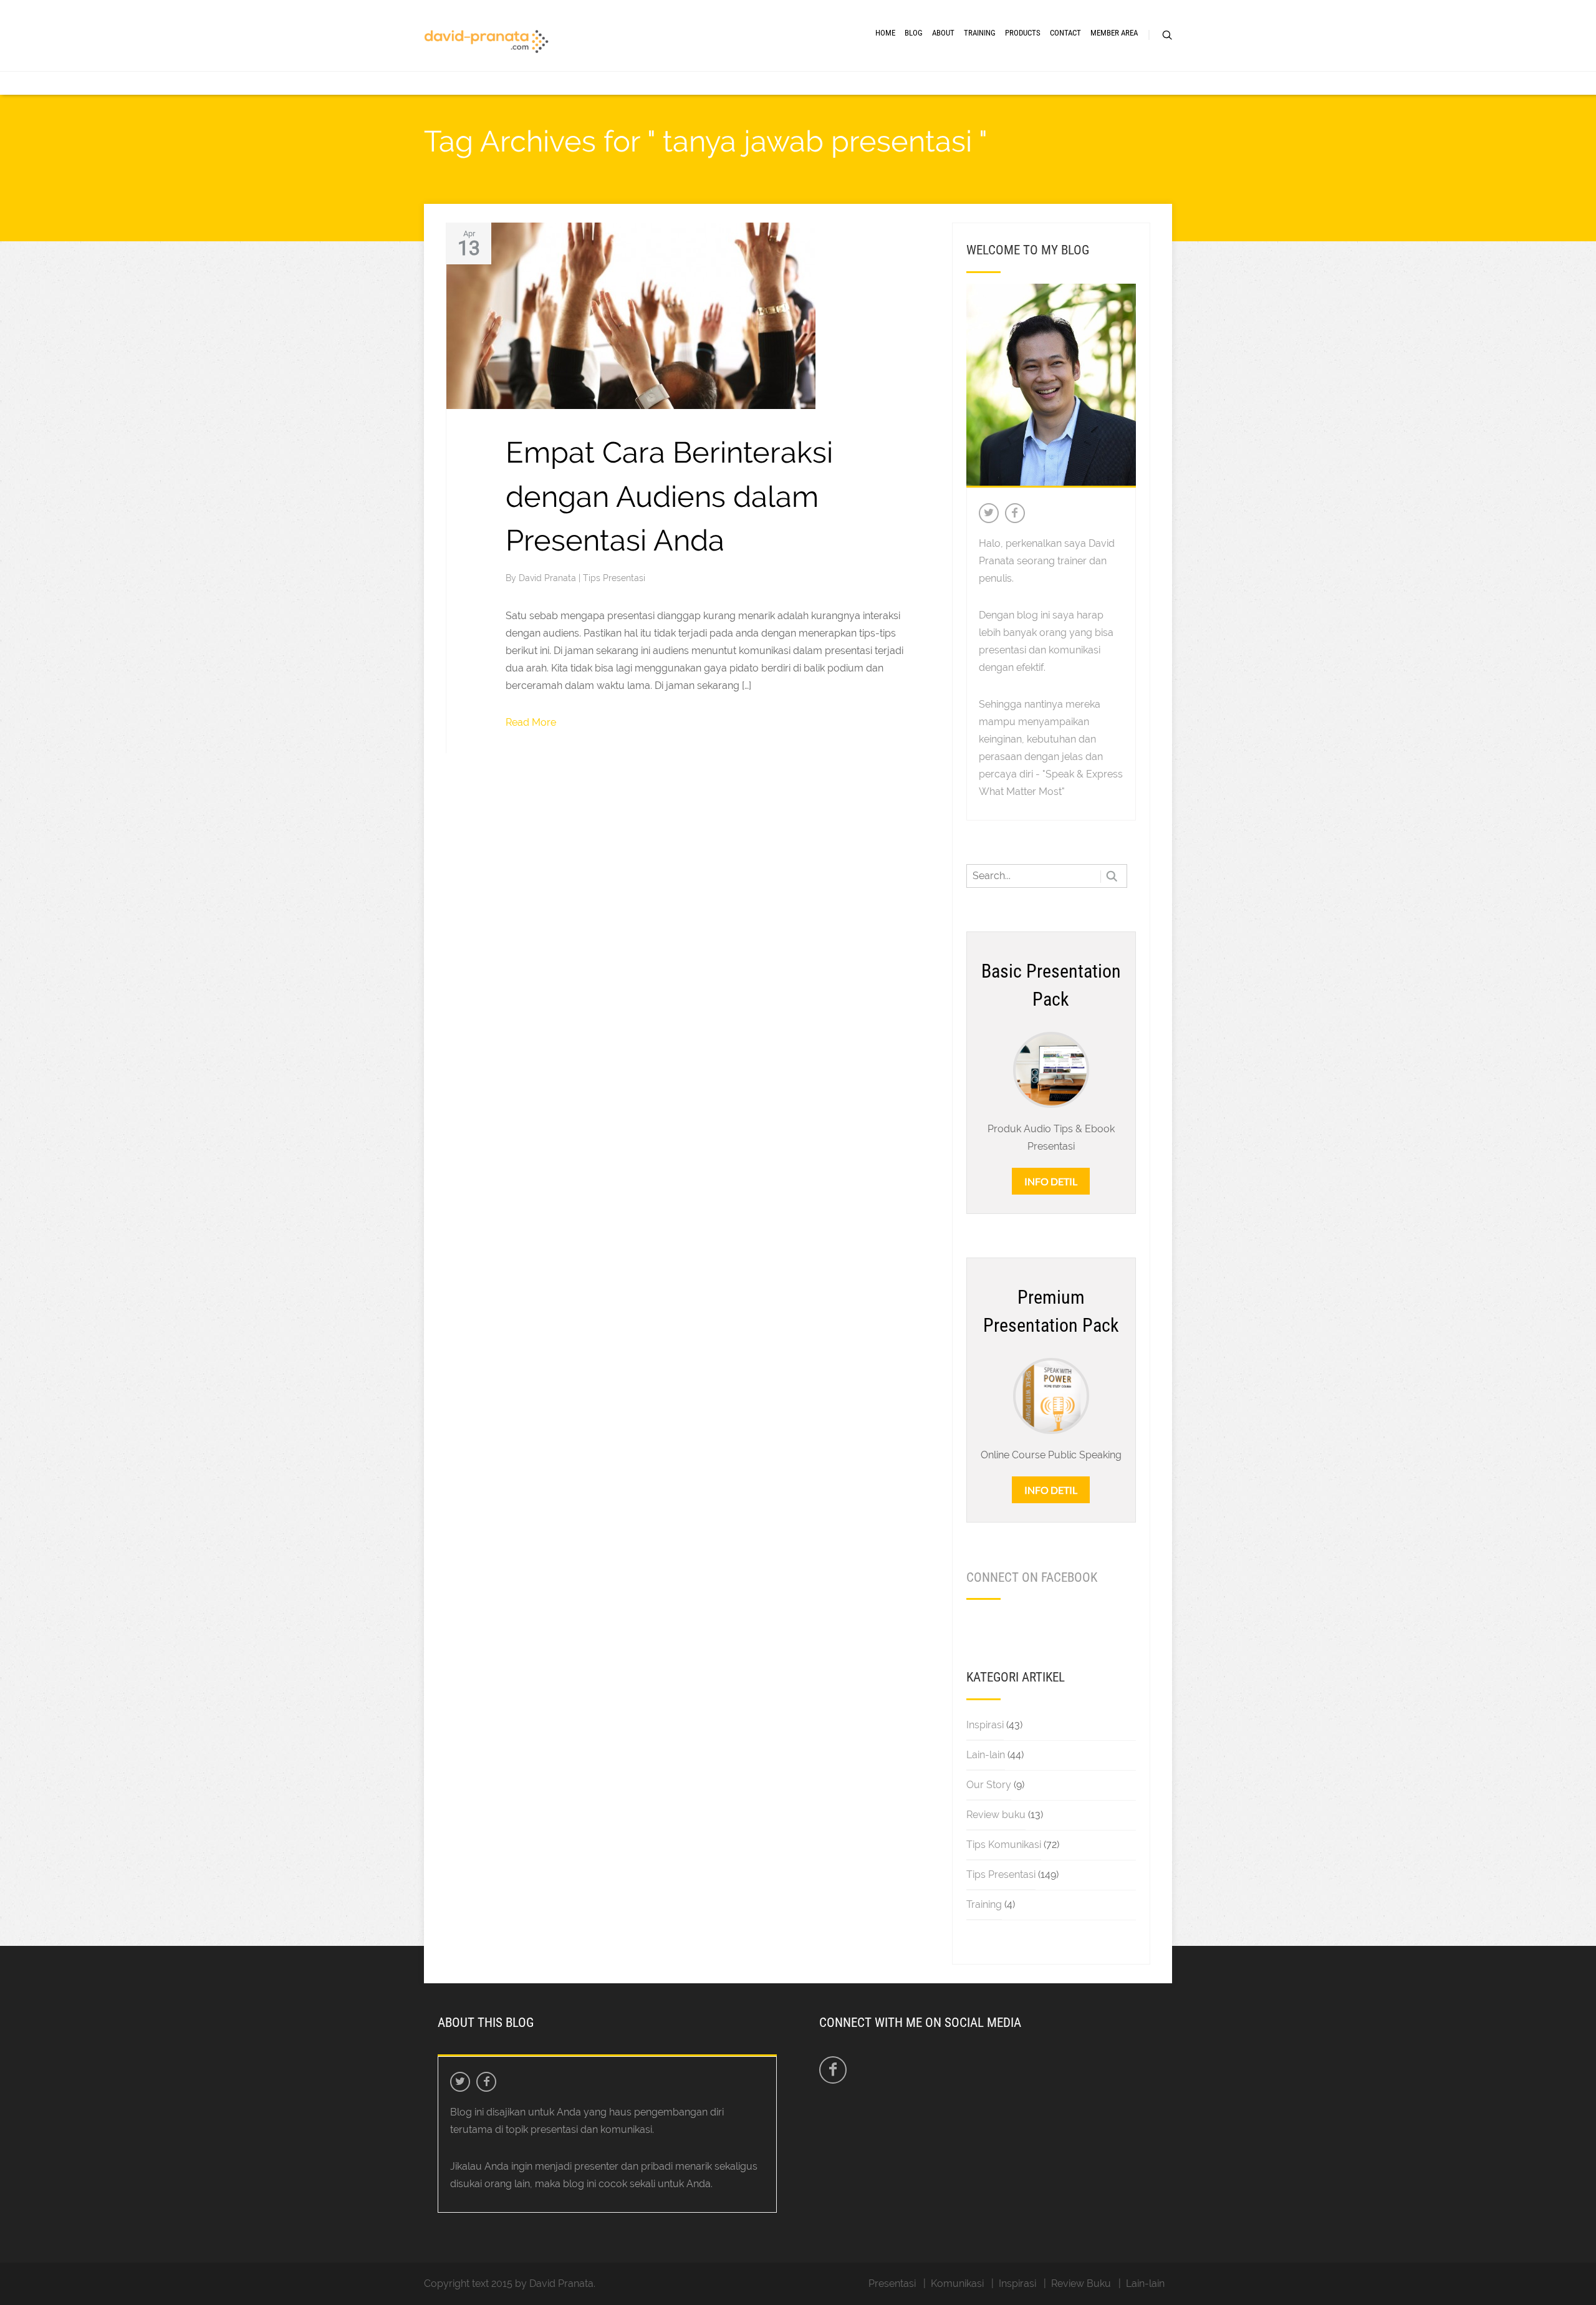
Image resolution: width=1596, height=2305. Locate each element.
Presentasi (892, 2283)
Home (885, 33)
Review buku (996, 1815)
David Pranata (549, 578)
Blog (914, 33)
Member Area (1114, 33)
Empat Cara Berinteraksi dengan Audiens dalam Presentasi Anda (669, 496)
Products (1023, 33)
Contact (1065, 33)
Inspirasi (985, 1725)
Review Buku (1081, 2283)
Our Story (989, 1785)
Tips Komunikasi (1004, 1845)
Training (980, 33)
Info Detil (1051, 1181)
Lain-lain (986, 1755)
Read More (531, 722)
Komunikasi (957, 2283)
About (943, 33)
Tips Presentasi (614, 578)
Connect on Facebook (1032, 1577)
